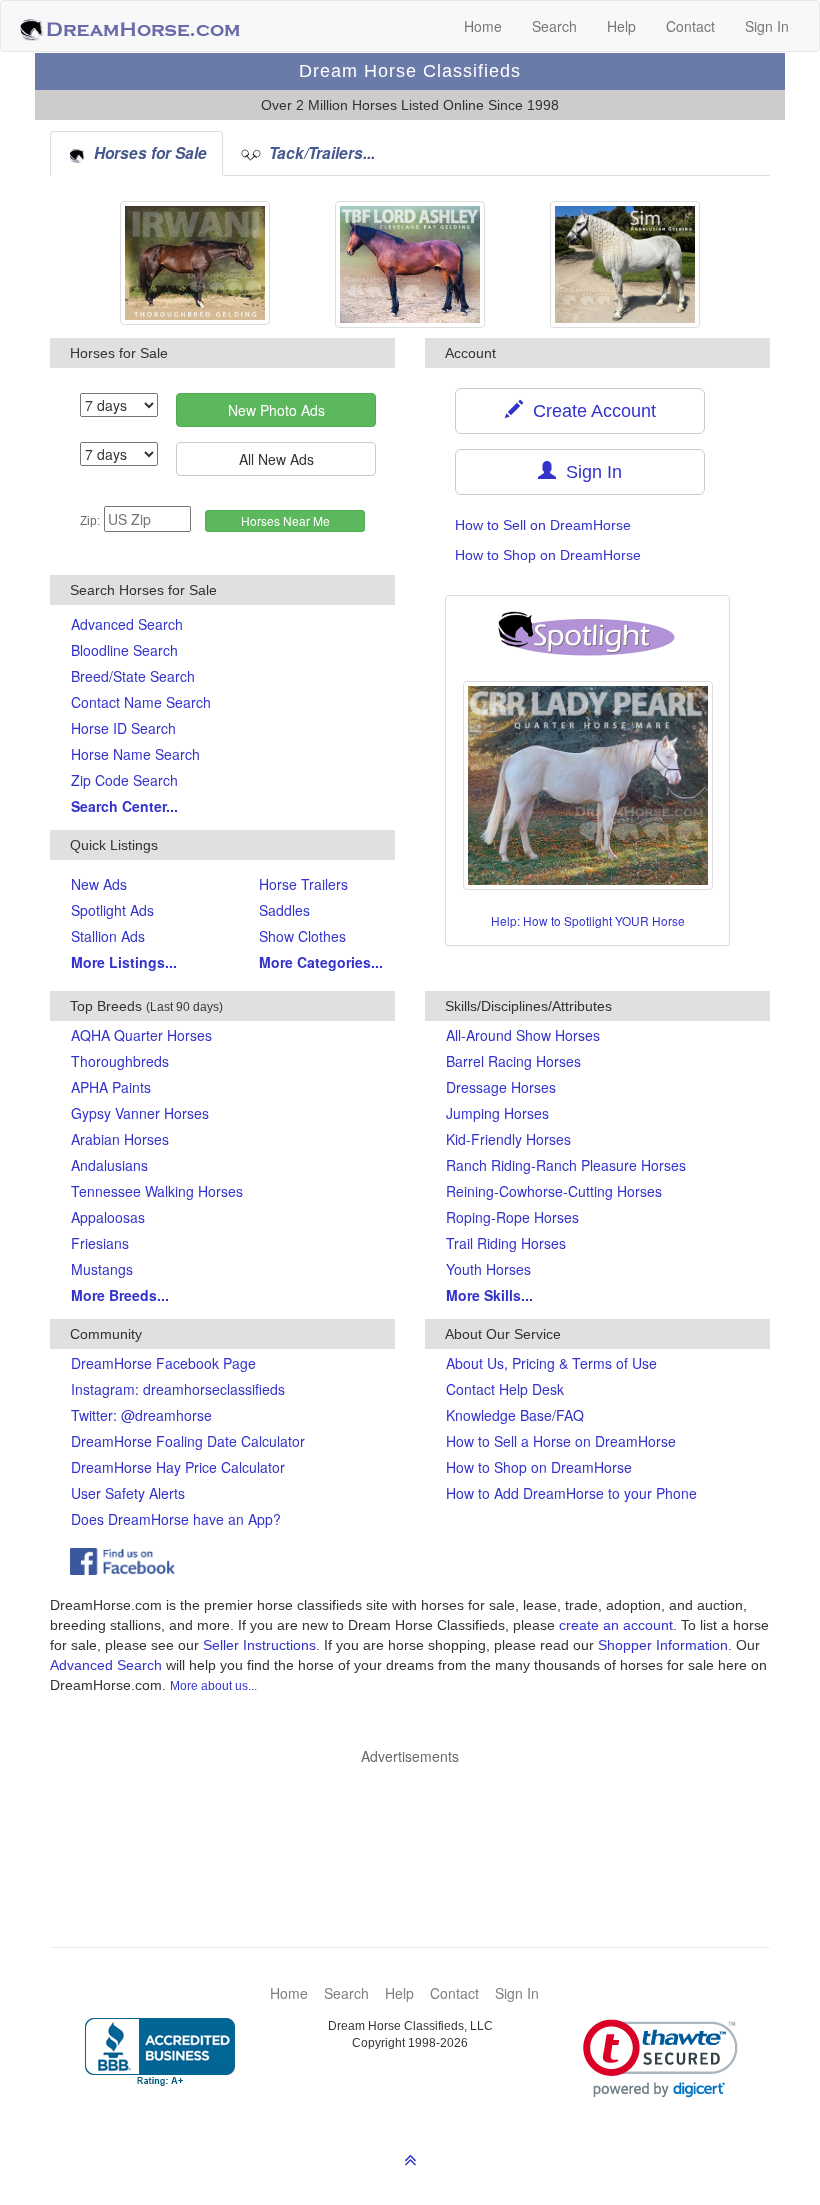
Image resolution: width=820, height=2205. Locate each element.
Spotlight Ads (112, 910)
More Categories (321, 962)
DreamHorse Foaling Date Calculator (188, 1441)
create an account (616, 1625)
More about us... (213, 1686)
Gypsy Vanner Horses (140, 1113)
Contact (690, 26)
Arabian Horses (120, 1139)
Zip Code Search (124, 780)
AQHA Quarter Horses (141, 1035)
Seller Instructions (259, 1645)
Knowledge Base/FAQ (515, 1415)
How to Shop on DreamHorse (548, 555)
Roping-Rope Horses (512, 1217)
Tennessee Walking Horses (157, 1191)
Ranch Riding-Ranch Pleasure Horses (566, 1165)
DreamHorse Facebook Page (163, 1363)
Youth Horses (488, 1269)
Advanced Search (127, 624)
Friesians (100, 1243)
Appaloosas (108, 1217)
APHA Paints (111, 1087)
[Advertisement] (420, 1826)
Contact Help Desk (505, 1389)
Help (621, 26)
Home (483, 26)
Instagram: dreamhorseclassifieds (178, 1389)
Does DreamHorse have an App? (176, 1519)
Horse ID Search (123, 728)
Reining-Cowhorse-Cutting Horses (554, 1191)
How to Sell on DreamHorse (543, 525)
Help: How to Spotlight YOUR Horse (588, 920)
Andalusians (109, 1165)
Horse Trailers (303, 884)
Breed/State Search (133, 676)
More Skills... (489, 1295)
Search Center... (124, 806)
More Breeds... (120, 1295)
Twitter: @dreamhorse (141, 1415)
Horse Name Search (135, 754)
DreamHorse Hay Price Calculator (178, 1467)
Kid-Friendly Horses (508, 1139)
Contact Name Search (141, 702)
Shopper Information (663, 1645)
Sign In (767, 26)
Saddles (284, 910)
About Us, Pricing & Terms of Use (551, 1363)
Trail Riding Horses (506, 1243)
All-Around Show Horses (523, 1035)
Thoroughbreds (120, 1061)
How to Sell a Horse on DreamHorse (561, 1441)
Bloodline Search (124, 650)
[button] (660, 2058)
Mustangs (102, 1269)
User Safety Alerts (128, 1493)
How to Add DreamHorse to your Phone (571, 1493)
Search (554, 26)
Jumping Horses (497, 1113)
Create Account (589, 411)
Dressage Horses (501, 1087)
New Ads (99, 884)
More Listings (124, 962)
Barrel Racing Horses (513, 1061)
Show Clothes (302, 936)
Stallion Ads (108, 936)
